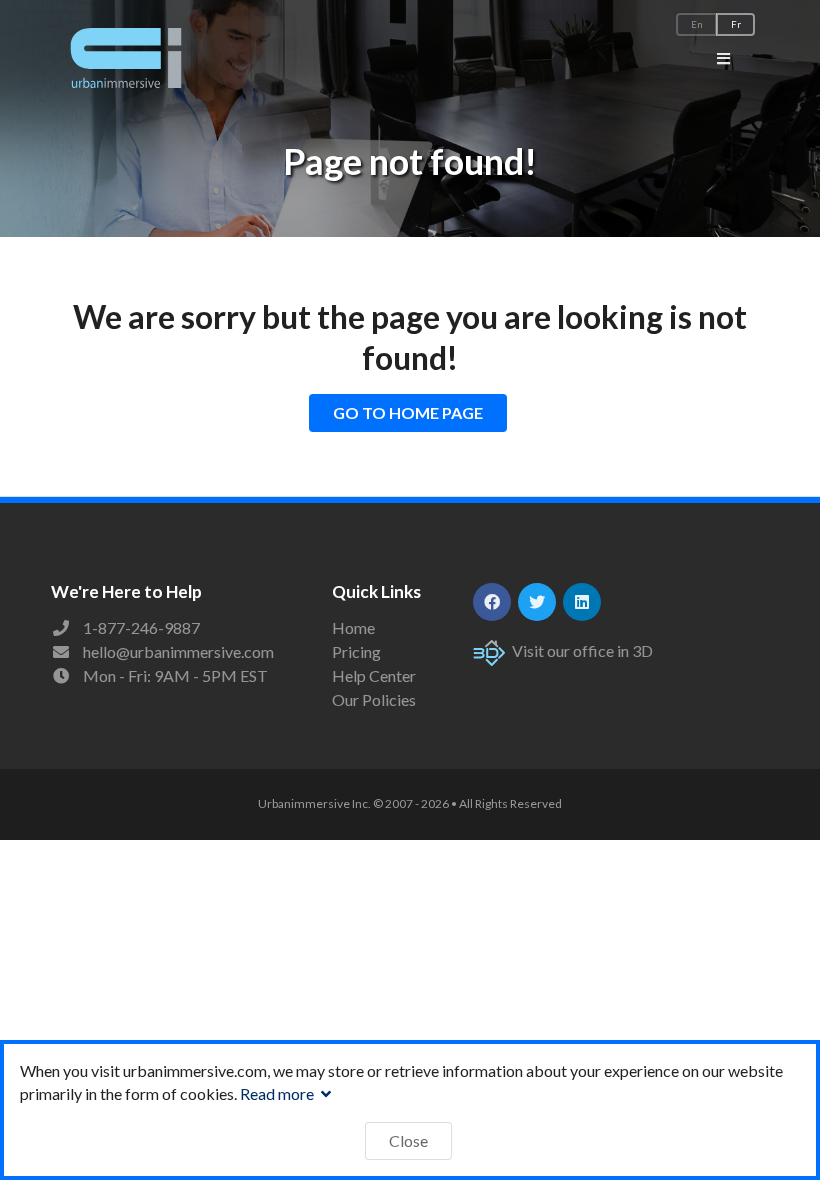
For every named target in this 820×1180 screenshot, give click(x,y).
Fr (736, 24)
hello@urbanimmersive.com (178, 651)
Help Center (374, 675)
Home (353, 628)
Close (408, 1140)
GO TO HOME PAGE (408, 412)
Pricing (356, 651)
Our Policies (374, 699)
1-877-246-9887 (141, 627)
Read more (278, 1093)
